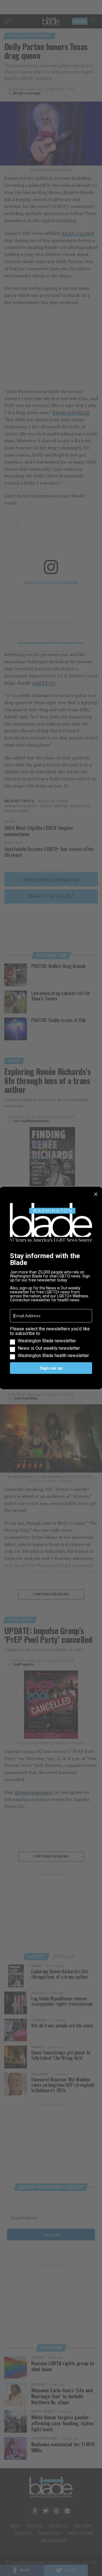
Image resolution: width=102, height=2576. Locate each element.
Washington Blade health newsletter (53, 1356)
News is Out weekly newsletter (49, 1348)
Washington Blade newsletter (47, 1341)
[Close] (96, 1194)
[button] (51, 1342)
